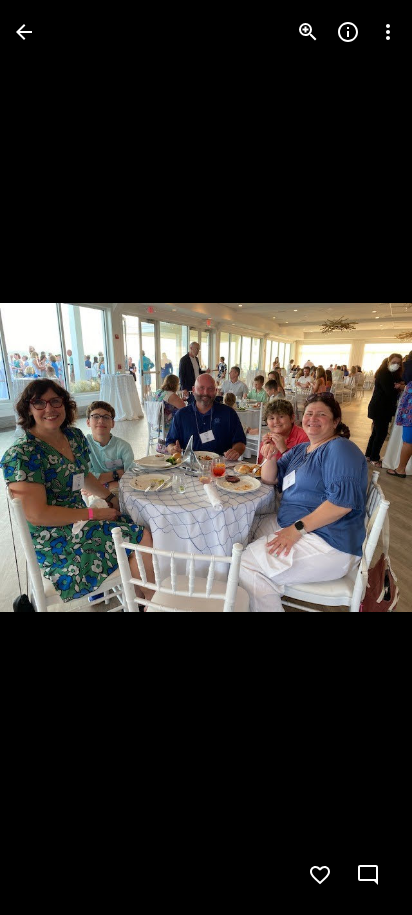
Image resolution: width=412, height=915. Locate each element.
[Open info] (348, 32)
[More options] (388, 32)
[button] (56, 458)
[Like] (320, 875)
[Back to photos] (24, 32)
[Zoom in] (308, 32)
